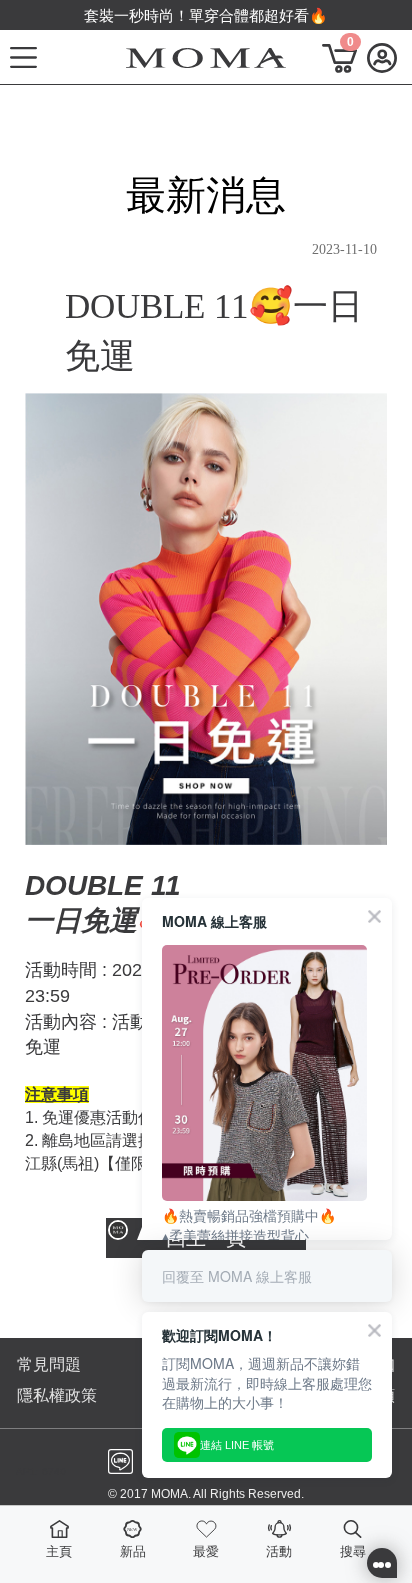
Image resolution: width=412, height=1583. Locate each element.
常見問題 (49, 1364)
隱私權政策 (57, 1395)
